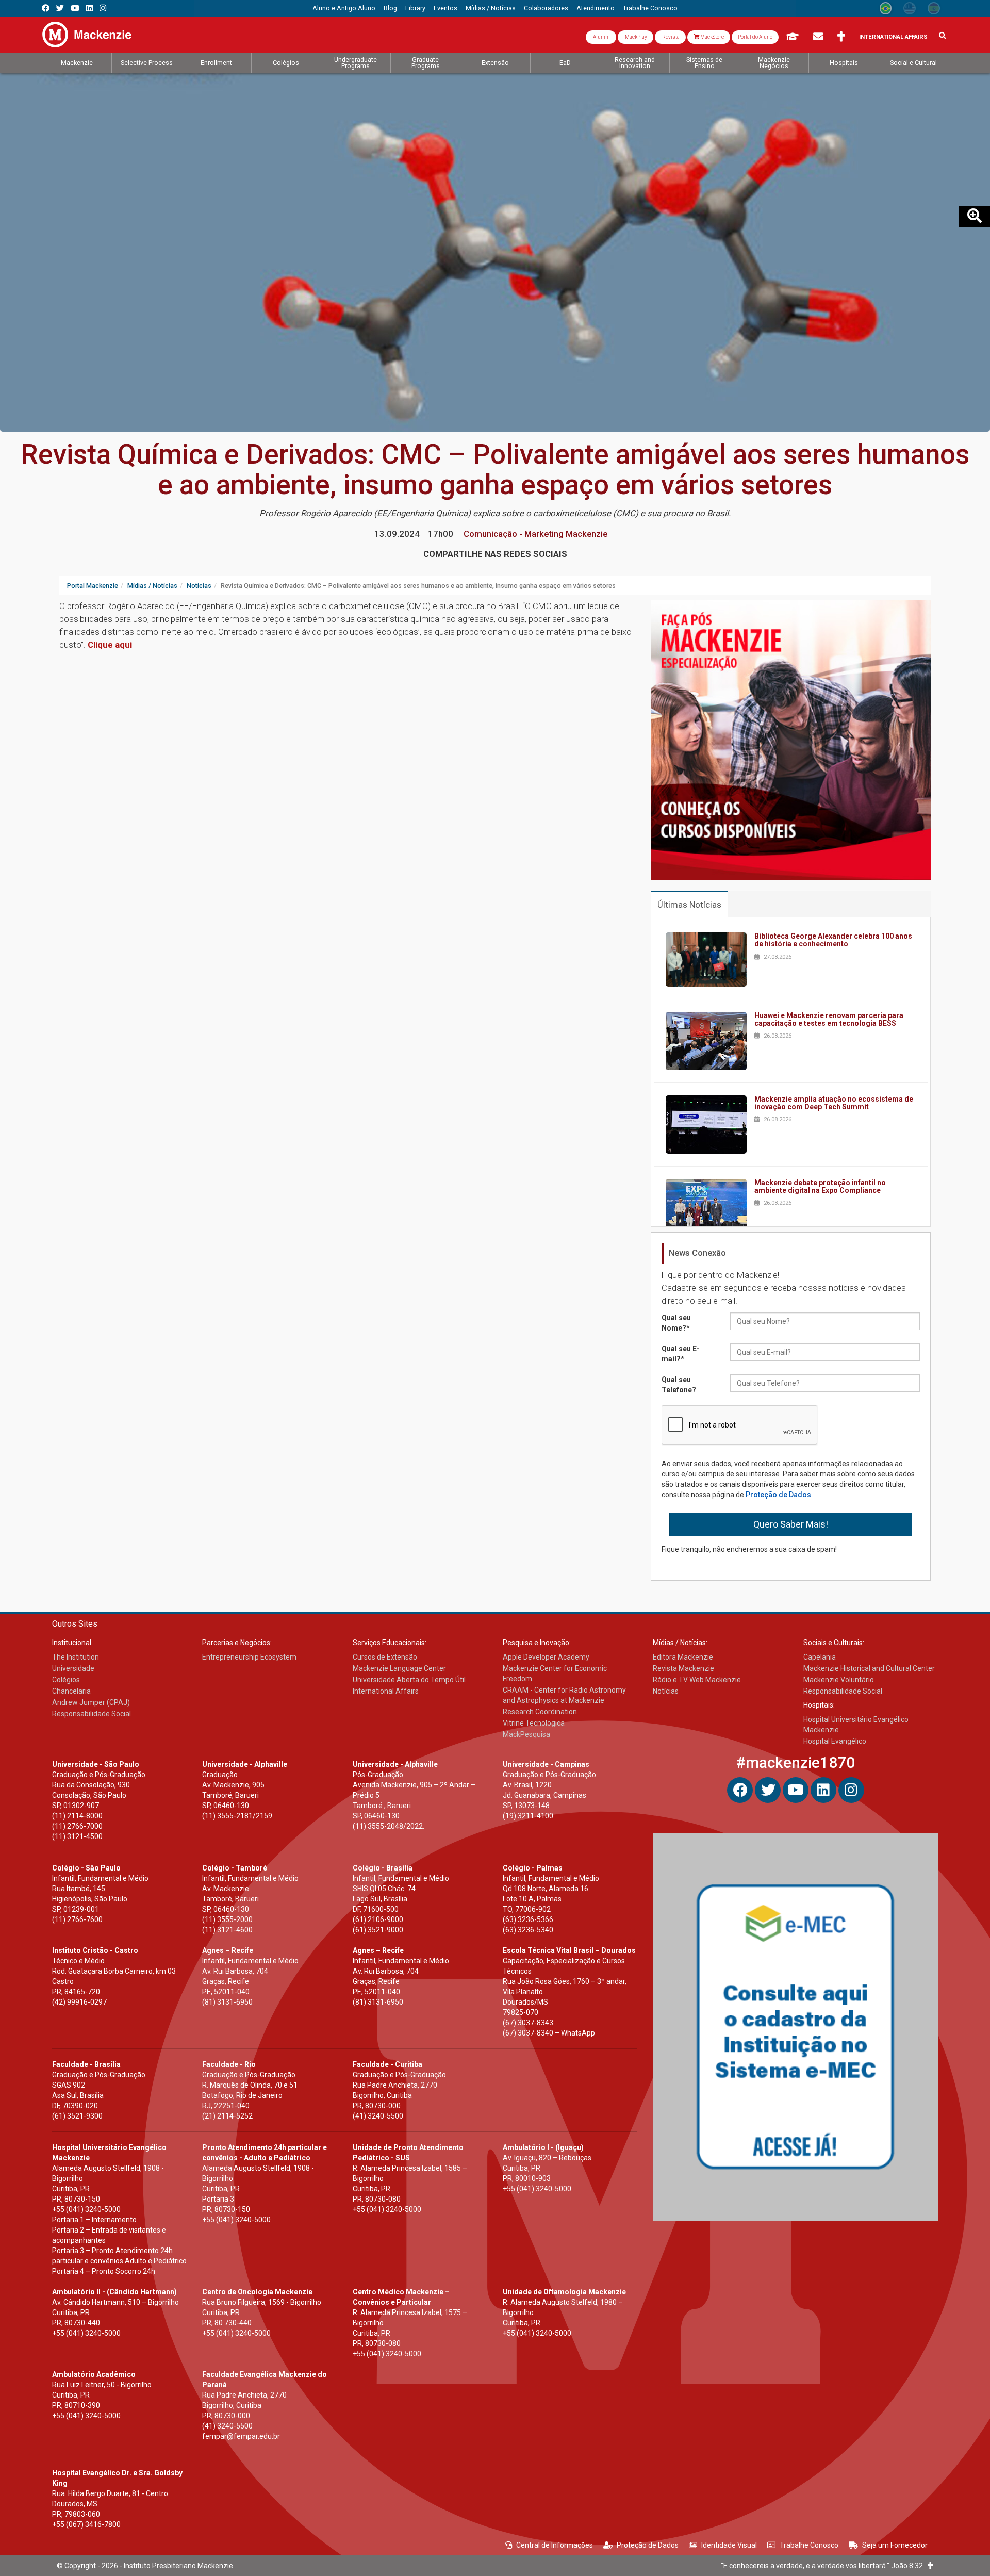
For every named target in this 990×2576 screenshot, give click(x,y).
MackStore (712, 37)
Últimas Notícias (689, 905)
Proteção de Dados (778, 1495)
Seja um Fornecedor (895, 2545)
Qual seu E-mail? (681, 1354)
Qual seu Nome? (676, 1323)
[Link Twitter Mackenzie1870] (60, 8)
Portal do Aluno (755, 37)
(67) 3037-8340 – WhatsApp (549, 2033)
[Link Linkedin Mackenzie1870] (89, 8)
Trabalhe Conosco (809, 2545)
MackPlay (636, 37)
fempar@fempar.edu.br (241, 2436)
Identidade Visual (729, 2545)
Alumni (601, 37)
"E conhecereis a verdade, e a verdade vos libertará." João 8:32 (824, 2566)
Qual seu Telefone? (679, 1385)
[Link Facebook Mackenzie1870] (46, 8)
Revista (670, 37)
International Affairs (893, 37)
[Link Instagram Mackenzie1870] (103, 8)
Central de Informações (555, 2545)
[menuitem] (344, 8)
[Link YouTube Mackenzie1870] (75, 8)
